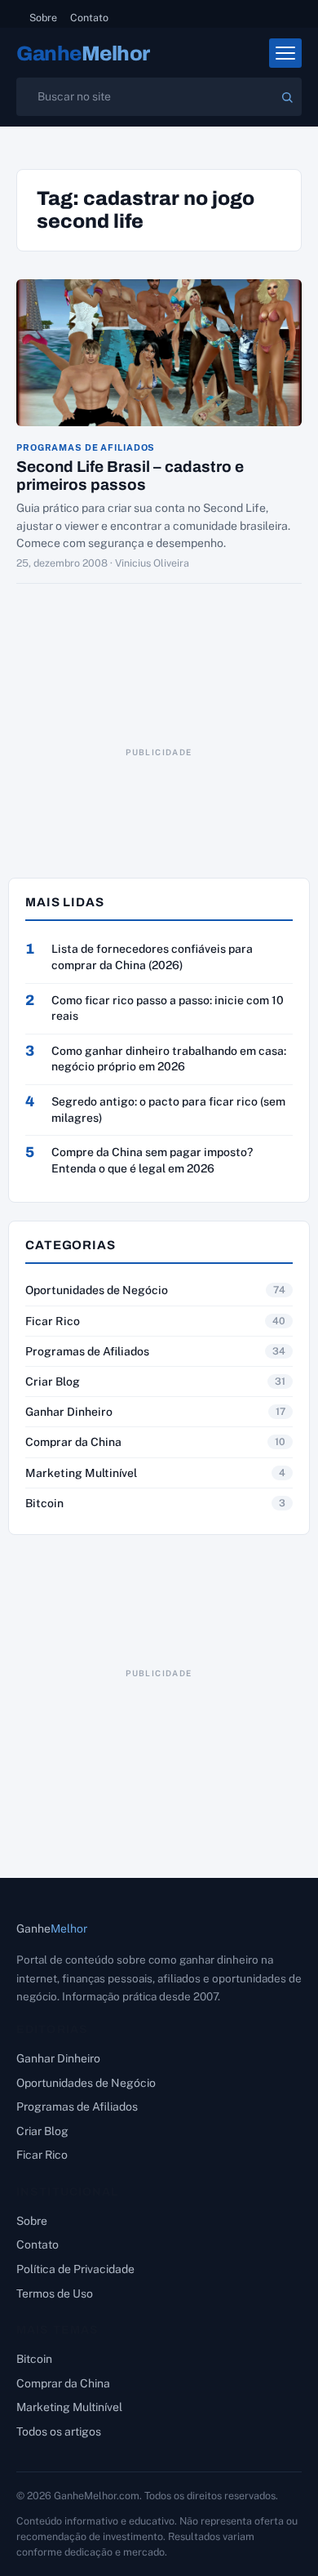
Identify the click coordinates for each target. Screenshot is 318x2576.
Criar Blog (53, 1381)
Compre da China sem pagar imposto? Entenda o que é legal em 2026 (152, 1160)
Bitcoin (44, 1503)
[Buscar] (287, 97)
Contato (89, 18)
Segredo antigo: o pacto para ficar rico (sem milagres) (168, 1110)
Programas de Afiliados (86, 448)
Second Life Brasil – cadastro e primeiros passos (130, 476)
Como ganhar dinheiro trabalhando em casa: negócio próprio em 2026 (169, 1059)
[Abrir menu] (285, 53)
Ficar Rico (53, 1321)
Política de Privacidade (75, 2269)
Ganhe (83, 53)
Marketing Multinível (81, 1473)
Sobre (43, 18)
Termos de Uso (55, 2293)
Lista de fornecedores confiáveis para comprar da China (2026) (152, 957)
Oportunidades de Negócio (97, 1290)
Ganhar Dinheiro (69, 1412)
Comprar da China (73, 1442)
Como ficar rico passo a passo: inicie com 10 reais (168, 1008)
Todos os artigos (59, 2431)
